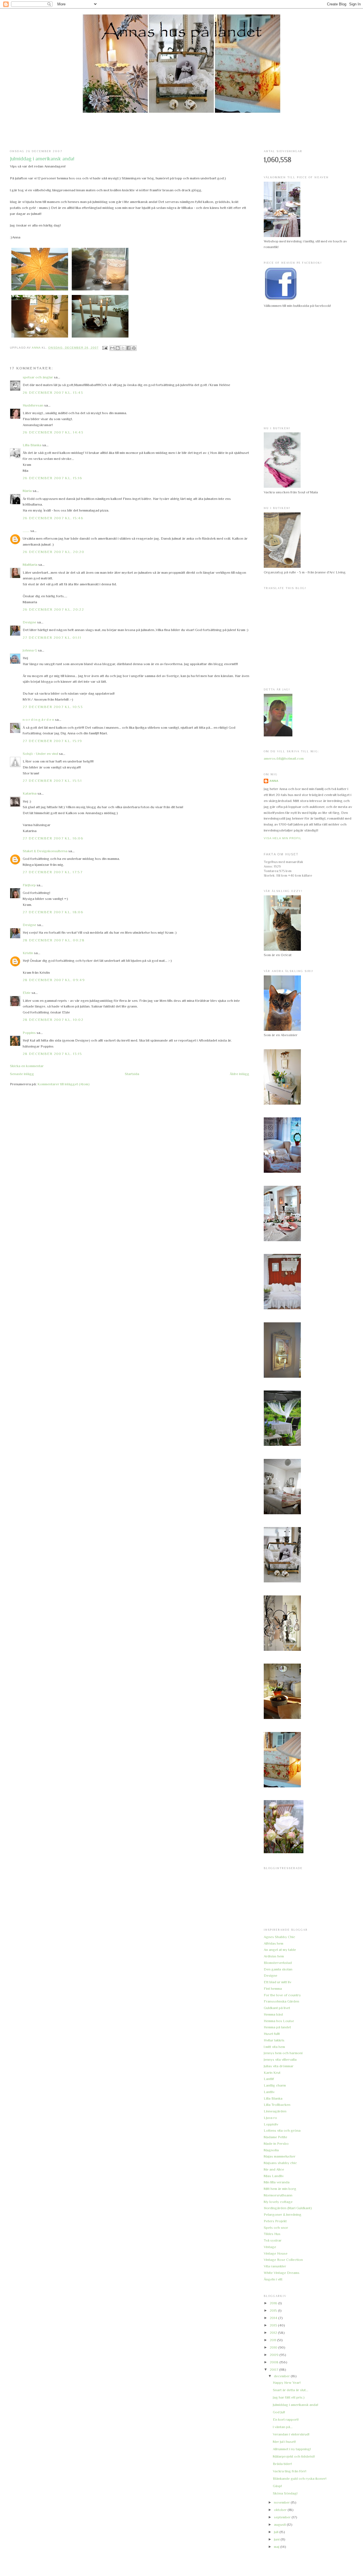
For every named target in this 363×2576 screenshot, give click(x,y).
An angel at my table (280, 1950)
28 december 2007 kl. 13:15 (52, 1054)
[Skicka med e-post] (112, 348)
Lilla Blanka (32, 445)
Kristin (28, 953)
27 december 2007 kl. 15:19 (52, 741)
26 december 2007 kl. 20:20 (53, 552)
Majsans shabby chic (280, 2163)
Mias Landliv (274, 2176)
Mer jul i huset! (284, 2442)
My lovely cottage (278, 2202)
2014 (274, 2318)
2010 (274, 2347)
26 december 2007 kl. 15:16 (52, 478)
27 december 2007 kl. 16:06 (53, 838)
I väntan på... (283, 2427)
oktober (281, 2510)
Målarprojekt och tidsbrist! (294, 2456)
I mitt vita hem (274, 2047)
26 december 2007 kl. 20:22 (53, 609)
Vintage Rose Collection (283, 2260)
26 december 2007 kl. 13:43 (53, 392)
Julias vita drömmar (279, 2066)
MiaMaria (30, 565)
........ (26, 531)
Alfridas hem (274, 1943)
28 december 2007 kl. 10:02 (53, 1020)
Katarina (30, 793)
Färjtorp (29, 885)
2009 (275, 2355)
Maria (27, 491)
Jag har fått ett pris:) (289, 2397)
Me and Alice (274, 2169)
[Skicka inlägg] (105, 348)
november (282, 2502)
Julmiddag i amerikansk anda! (296, 2405)
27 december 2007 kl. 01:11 (52, 637)
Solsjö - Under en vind (40, 754)
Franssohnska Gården (281, 2001)
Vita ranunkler (275, 2266)
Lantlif (269, 2079)
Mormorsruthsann (278, 2195)
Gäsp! (277, 2486)
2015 (274, 2310)
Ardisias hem (274, 1956)
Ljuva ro (270, 2118)
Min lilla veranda (277, 2182)
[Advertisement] (181, 131)
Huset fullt (272, 2034)
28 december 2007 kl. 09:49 (54, 980)
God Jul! (279, 2412)
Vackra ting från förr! (290, 2471)
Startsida (132, 1074)
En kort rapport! (286, 2419)
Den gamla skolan (278, 1969)
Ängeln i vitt (273, 2279)
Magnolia (271, 2150)
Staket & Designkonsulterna (45, 851)
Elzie (27, 993)
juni (277, 2539)
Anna (274, 781)
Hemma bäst (273, 2014)
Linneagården (275, 2111)
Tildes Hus (272, 2234)
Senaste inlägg (22, 1074)
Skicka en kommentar (27, 1066)
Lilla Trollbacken (277, 2105)
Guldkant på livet (277, 2008)
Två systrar (273, 2240)
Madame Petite (276, 2137)
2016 (274, 2303)
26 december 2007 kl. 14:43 (53, 432)
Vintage (270, 2247)
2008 (275, 2362)
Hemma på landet (277, 2027)
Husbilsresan (33, 405)
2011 (273, 2340)
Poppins (29, 1033)
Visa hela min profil (283, 838)
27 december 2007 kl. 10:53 (53, 707)
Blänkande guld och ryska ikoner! (300, 2478)
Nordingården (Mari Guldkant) (288, 2208)
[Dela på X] (123, 348)
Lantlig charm (275, 2085)
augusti (280, 2524)
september (283, 2517)
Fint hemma (273, 1988)
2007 (274, 2369)
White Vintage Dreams (282, 2273)
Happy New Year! (287, 2383)
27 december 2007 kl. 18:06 (53, 912)
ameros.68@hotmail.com (284, 758)
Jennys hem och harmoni (283, 2053)
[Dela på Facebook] (128, 348)
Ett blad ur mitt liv (277, 1982)
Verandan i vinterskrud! (291, 2434)
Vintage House (276, 2253)
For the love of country (282, 1995)
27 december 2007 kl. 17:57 (53, 872)
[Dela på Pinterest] (134, 348)
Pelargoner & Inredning (283, 2214)
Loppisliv (271, 2124)
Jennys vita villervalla (280, 2059)
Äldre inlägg (239, 1074)
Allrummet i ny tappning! (292, 2449)
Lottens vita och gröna (282, 2130)
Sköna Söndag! (285, 2493)
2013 (274, 2325)
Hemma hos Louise (279, 2021)
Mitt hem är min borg (280, 2189)
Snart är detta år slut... (291, 2390)
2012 (274, 2333)
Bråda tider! (282, 2464)
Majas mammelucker (280, 2156)
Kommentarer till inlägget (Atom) (64, 1084)
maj (277, 2547)
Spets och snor (276, 2228)
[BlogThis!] (118, 348)
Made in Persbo (276, 2143)
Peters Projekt (275, 2221)
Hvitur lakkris (274, 2040)
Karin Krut (272, 2073)
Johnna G (30, 650)
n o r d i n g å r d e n (38, 720)
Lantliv (269, 2092)
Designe (29, 622)
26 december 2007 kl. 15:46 (53, 518)
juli (277, 2532)
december (282, 2376)
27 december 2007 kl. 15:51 (52, 781)
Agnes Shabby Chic (279, 1937)
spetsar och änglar (38, 377)
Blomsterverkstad (278, 1963)
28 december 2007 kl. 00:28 (54, 940)
